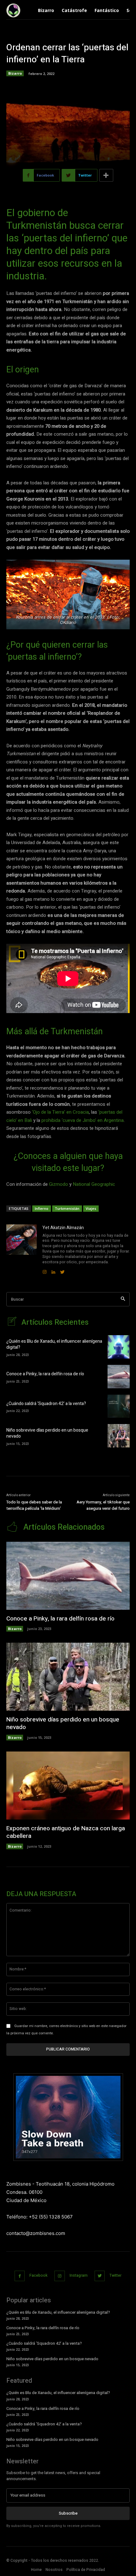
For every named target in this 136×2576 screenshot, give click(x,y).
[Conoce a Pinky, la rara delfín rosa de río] (119, 1377)
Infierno (42, 1208)
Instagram (79, 2275)
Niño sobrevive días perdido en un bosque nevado (47, 1433)
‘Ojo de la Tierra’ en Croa (57, 1112)
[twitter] (62, 1270)
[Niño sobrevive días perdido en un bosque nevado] (119, 1436)
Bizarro (15, 73)
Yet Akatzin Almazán (63, 1228)
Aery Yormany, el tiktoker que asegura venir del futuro (103, 1505)
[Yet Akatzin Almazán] (22, 1250)
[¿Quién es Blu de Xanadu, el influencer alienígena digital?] (119, 1347)
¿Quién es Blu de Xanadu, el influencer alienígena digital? (54, 1344)
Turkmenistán (67, 1208)
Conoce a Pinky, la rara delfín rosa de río (45, 1374)
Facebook (38, 2275)
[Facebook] (20, 2276)
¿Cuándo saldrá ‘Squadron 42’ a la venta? (46, 1404)
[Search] (123, 1299)
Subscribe (68, 2513)
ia (87, 1112)
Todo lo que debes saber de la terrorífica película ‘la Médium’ (34, 1505)
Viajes (91, 1208)
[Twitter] (100, 2276)
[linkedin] (53, 1270)
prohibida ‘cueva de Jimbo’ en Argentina (82, 1120)
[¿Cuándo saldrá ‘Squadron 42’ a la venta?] (119, 1406)
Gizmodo (59, 1184)
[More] (106, 175)
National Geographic (94, 1184)
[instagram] (45, 1270)
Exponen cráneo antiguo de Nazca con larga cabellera (66, 1832)
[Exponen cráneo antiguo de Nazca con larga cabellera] (68, 1786)
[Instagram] (60, 2276)
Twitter (115, 2275)
